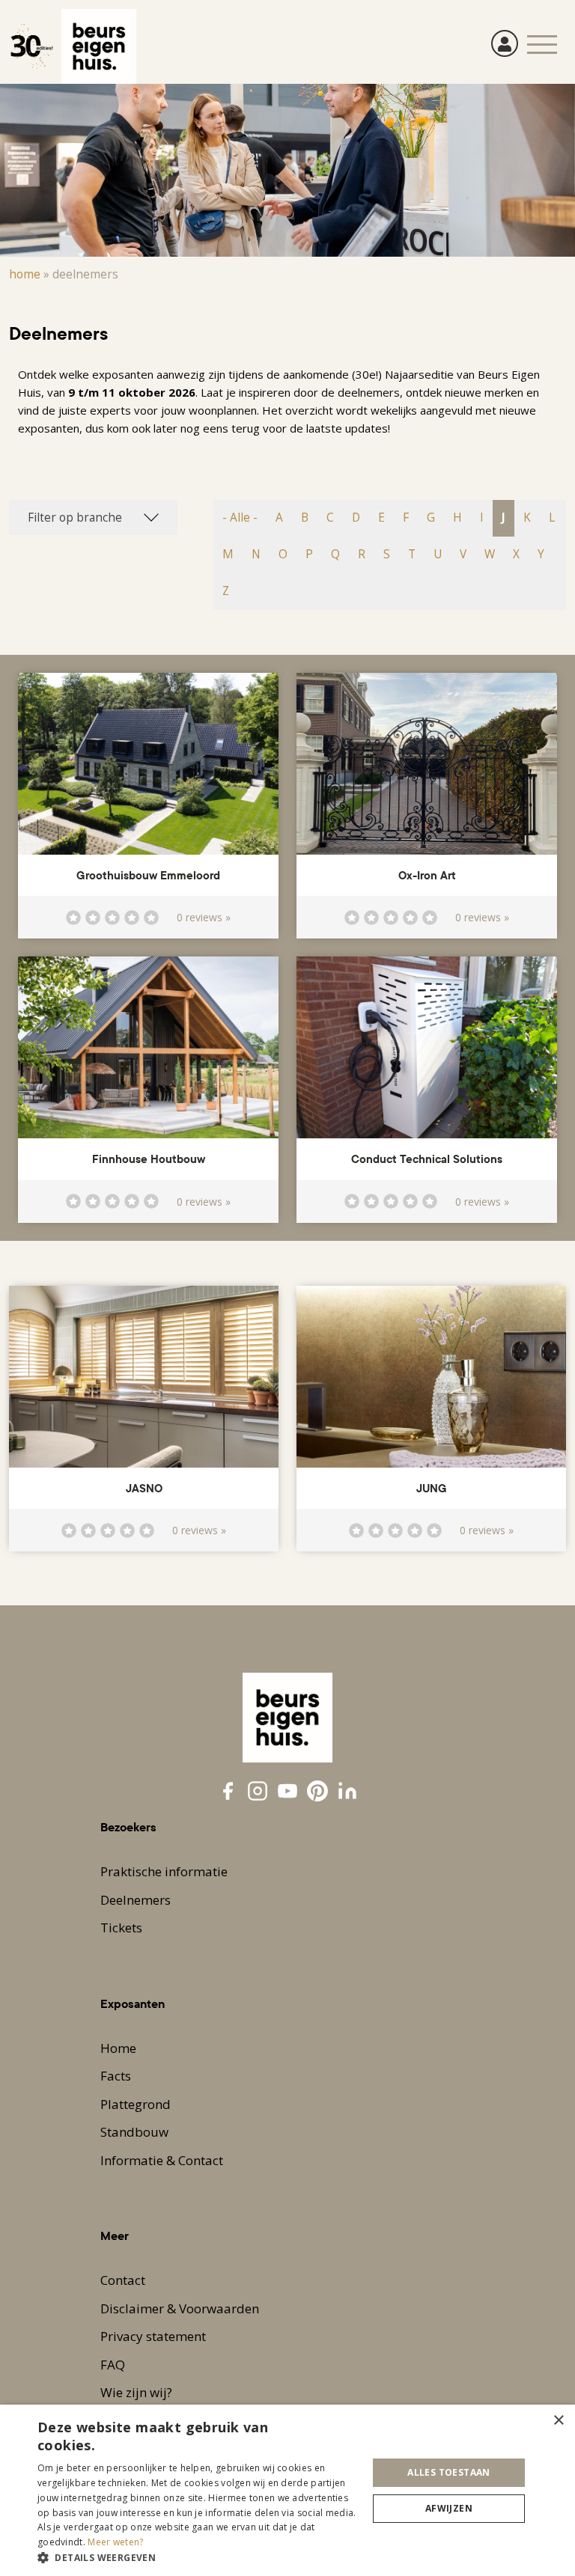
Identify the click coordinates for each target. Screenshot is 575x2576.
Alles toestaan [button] (449, 2472)
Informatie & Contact (162, 2160)
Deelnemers (136, 1900)
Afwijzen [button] (449, 2508)
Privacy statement (153, 2336)
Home (25, 274)
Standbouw (134, 2132)
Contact (123, 2280)
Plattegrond (136, 2104)
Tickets (121, 1928)
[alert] (287, 2490)
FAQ (113, 2365)
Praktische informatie (164, 1871)
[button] (198, 2557)
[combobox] (93, 518)
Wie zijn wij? (136, 2392)
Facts (116, 2076)
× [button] (558, 2421)
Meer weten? (115, 2542)
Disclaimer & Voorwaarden (180, 2308)
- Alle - (240, 518)
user (505, 43)
